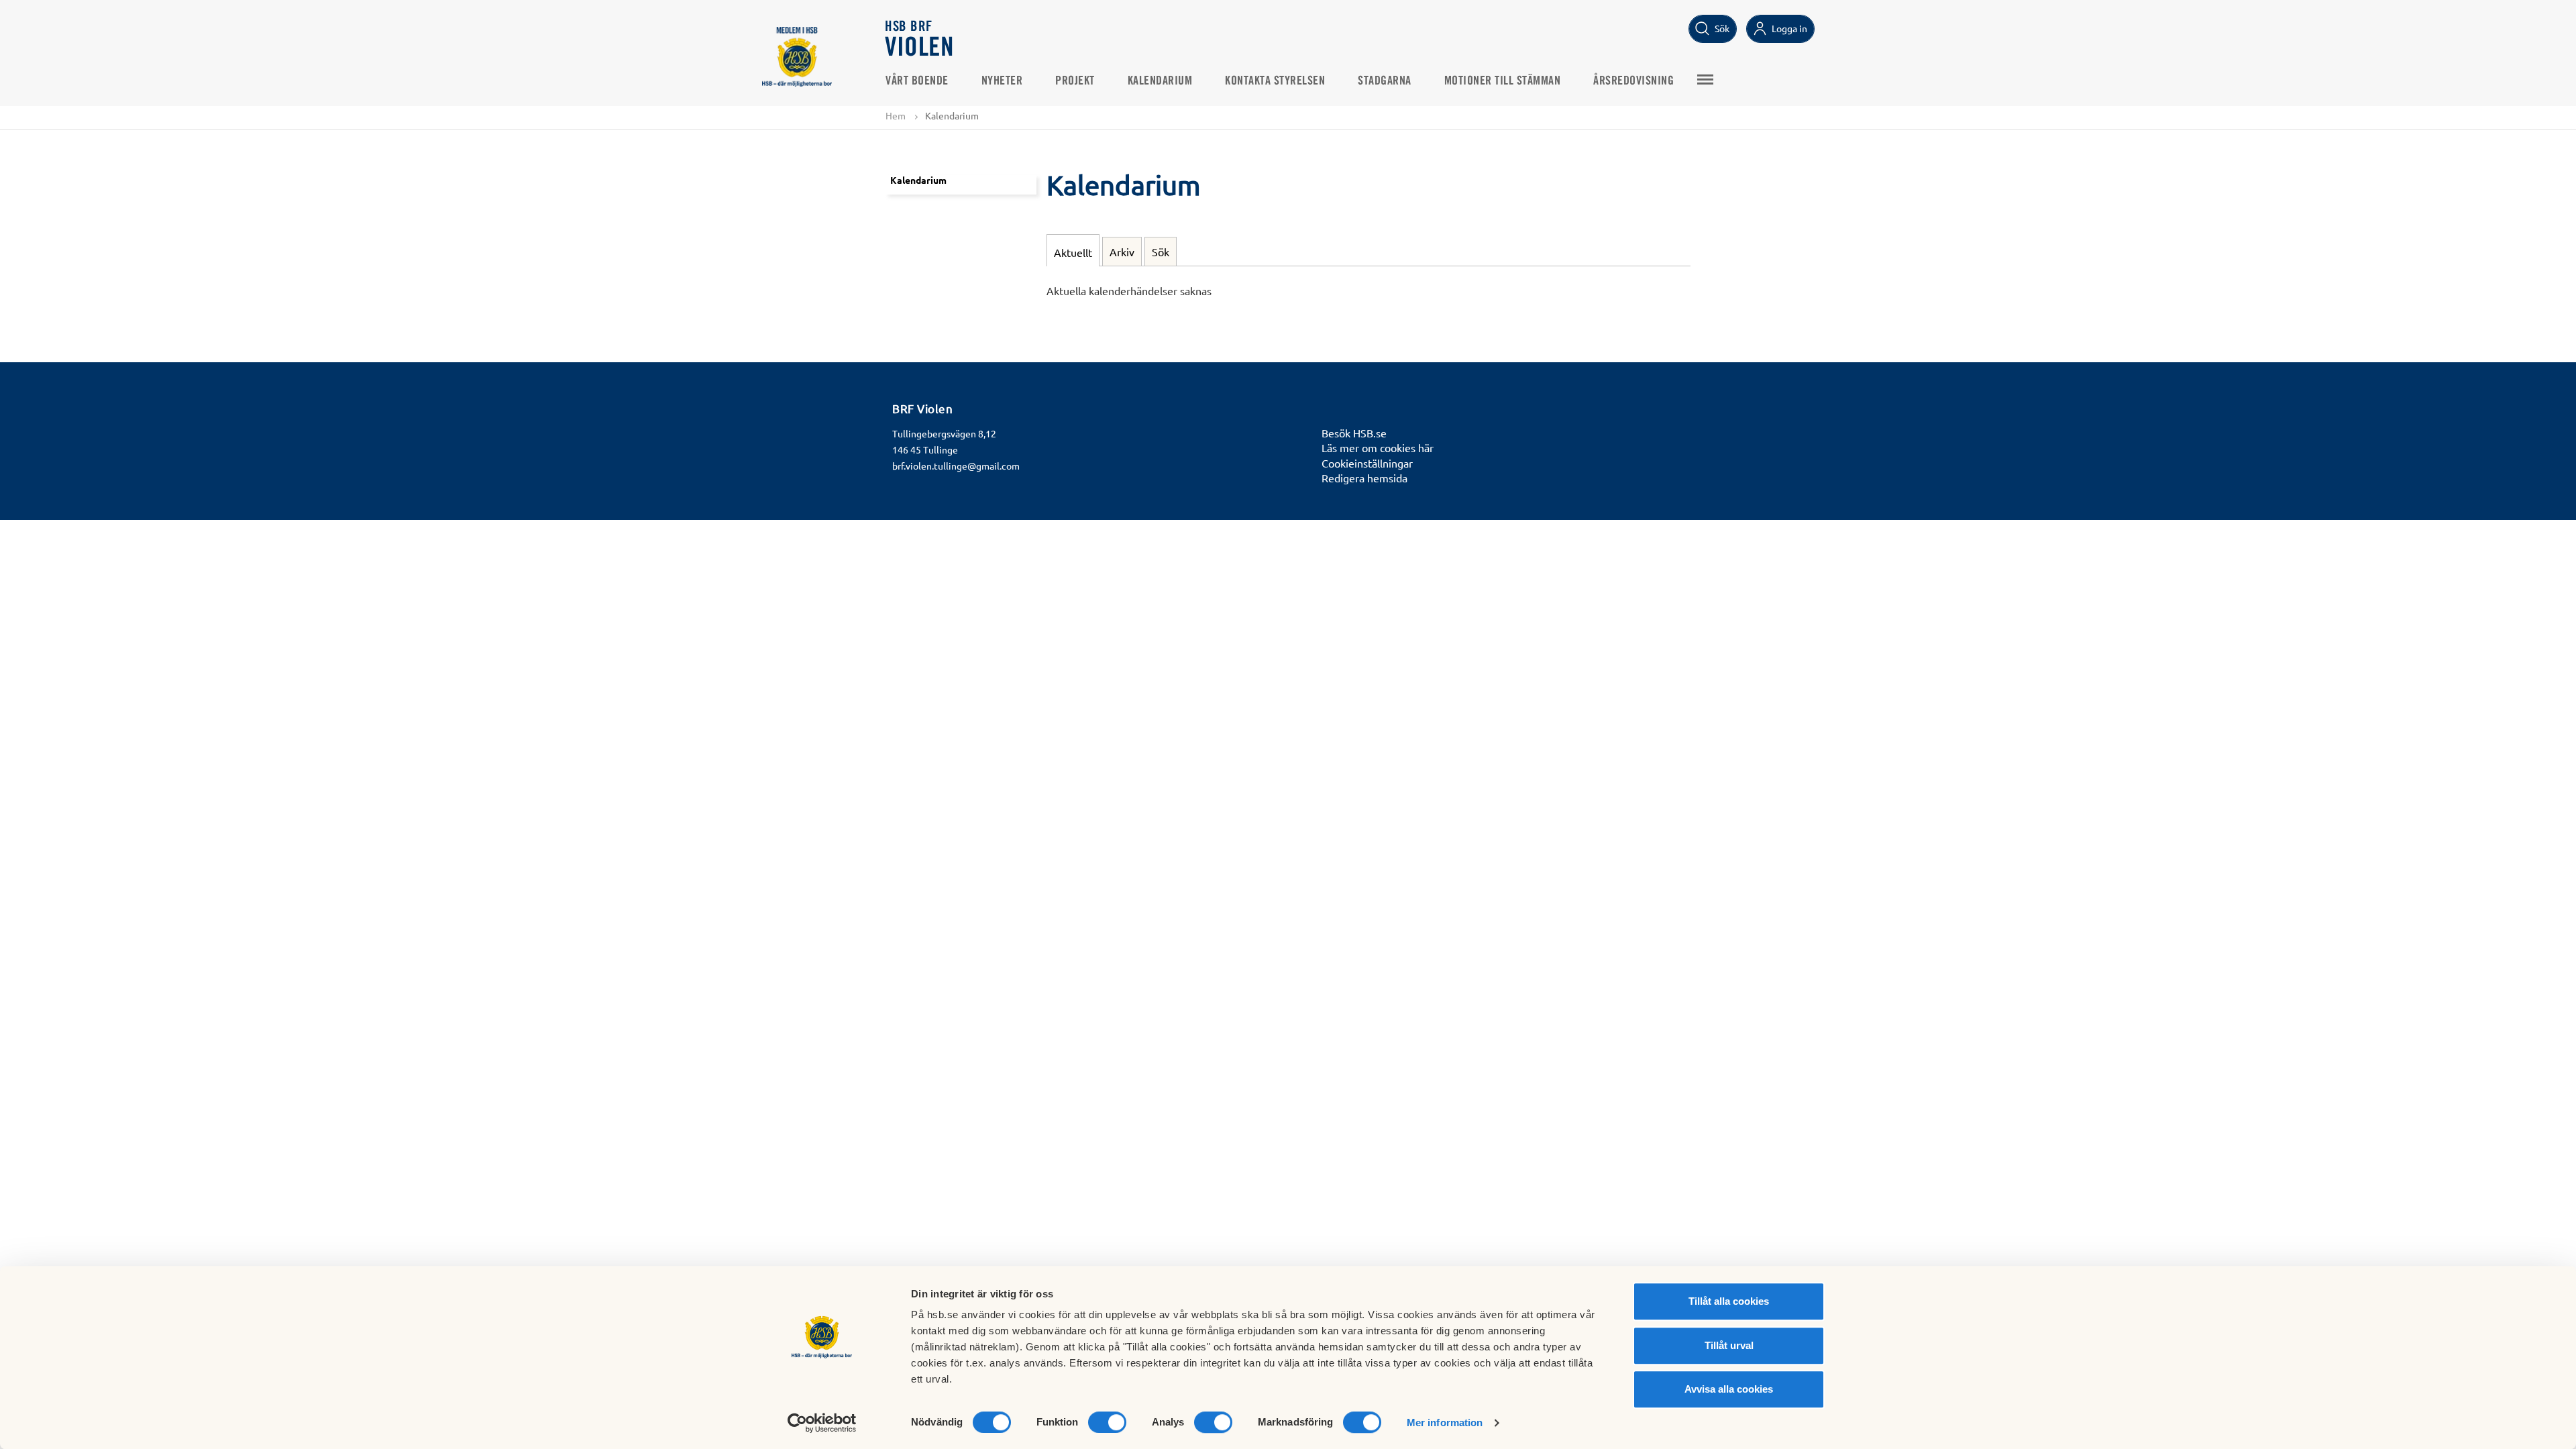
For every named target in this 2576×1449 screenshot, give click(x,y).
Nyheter (1002, 81)
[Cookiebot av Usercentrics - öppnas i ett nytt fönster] (822, 1423)
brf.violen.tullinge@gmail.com (956, 466)
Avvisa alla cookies (1729, 1389)
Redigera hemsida (1364, 478)
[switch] (1107, 1422)
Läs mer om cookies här (1378, 447)
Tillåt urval (1729, 1345)
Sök (1161, 252)
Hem (896, 115)
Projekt (1075, 81)
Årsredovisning (1633, 81)
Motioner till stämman (1503, 81)
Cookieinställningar (1367, 463)
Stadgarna (1385, 81)
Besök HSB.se (1354, 433)
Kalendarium (1160, 81)
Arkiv (1122, 252)
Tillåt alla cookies (1729, 1301)
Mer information (1445, 1423)
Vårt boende (917, 81)
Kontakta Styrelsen (1275, 81)
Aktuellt (1073, 252)
